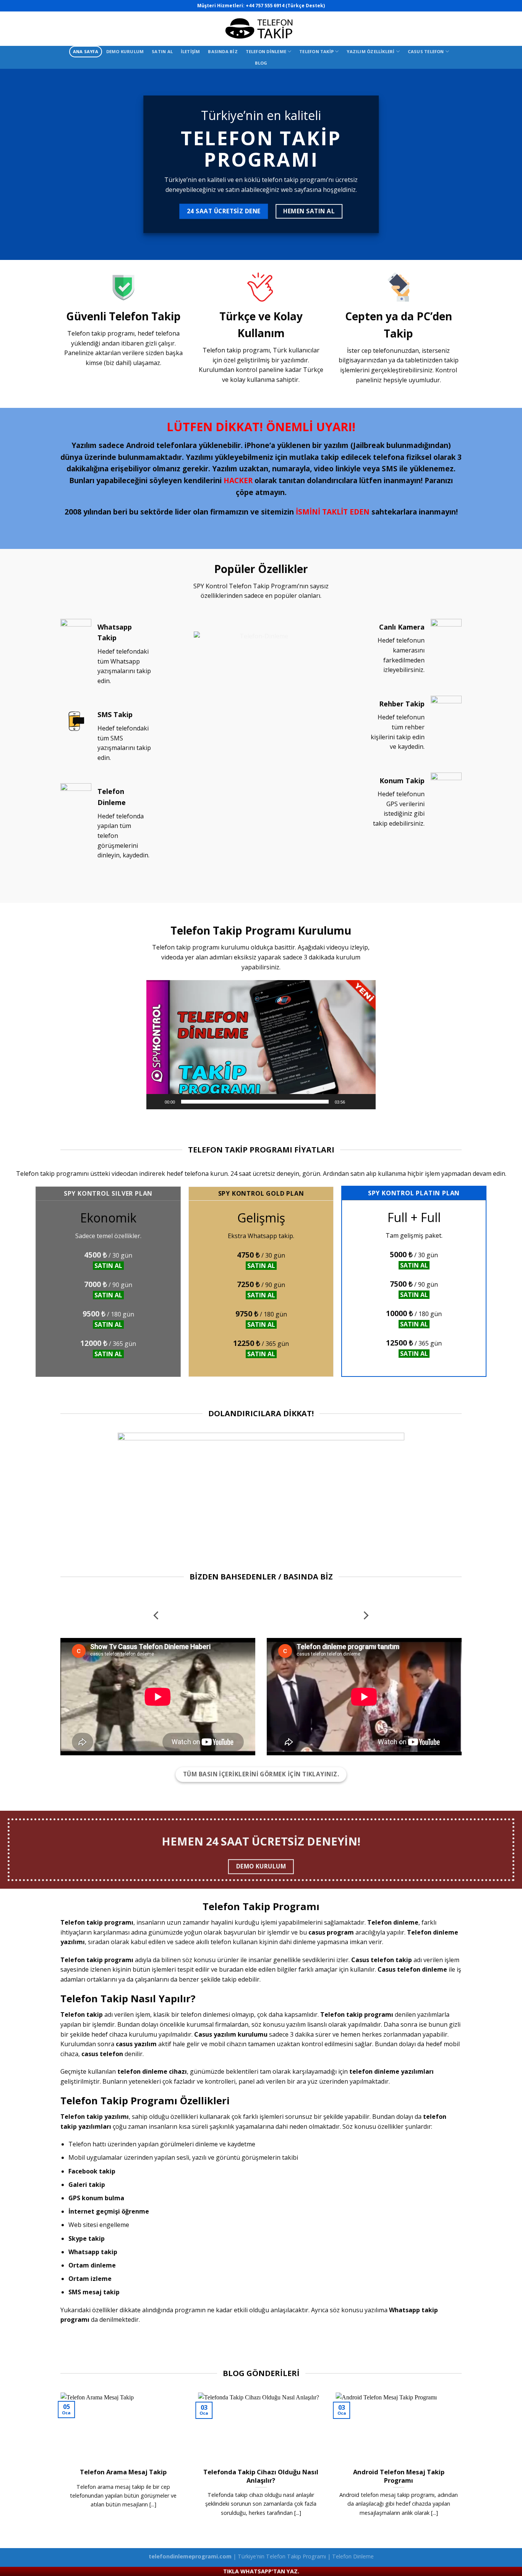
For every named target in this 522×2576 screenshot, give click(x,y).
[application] (261, 1045)
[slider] (255, 1102)
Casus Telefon (426, 51)
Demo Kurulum (125, 51)
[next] (365, 1616)
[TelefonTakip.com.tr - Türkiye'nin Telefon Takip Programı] (261, 29)
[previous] (157, 1616)
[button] (261, 1045)
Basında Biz (223, 51)
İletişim (190, 51)
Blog (261, 63)
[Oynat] (156, 1102)
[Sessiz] (353, 1102)
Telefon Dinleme (266, 51)
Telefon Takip (316, 51)
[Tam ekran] (366, 1102)
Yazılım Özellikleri (370, 51)
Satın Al (162, 51)
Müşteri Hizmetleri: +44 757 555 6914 (241, 6)
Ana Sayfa (86, 51)
